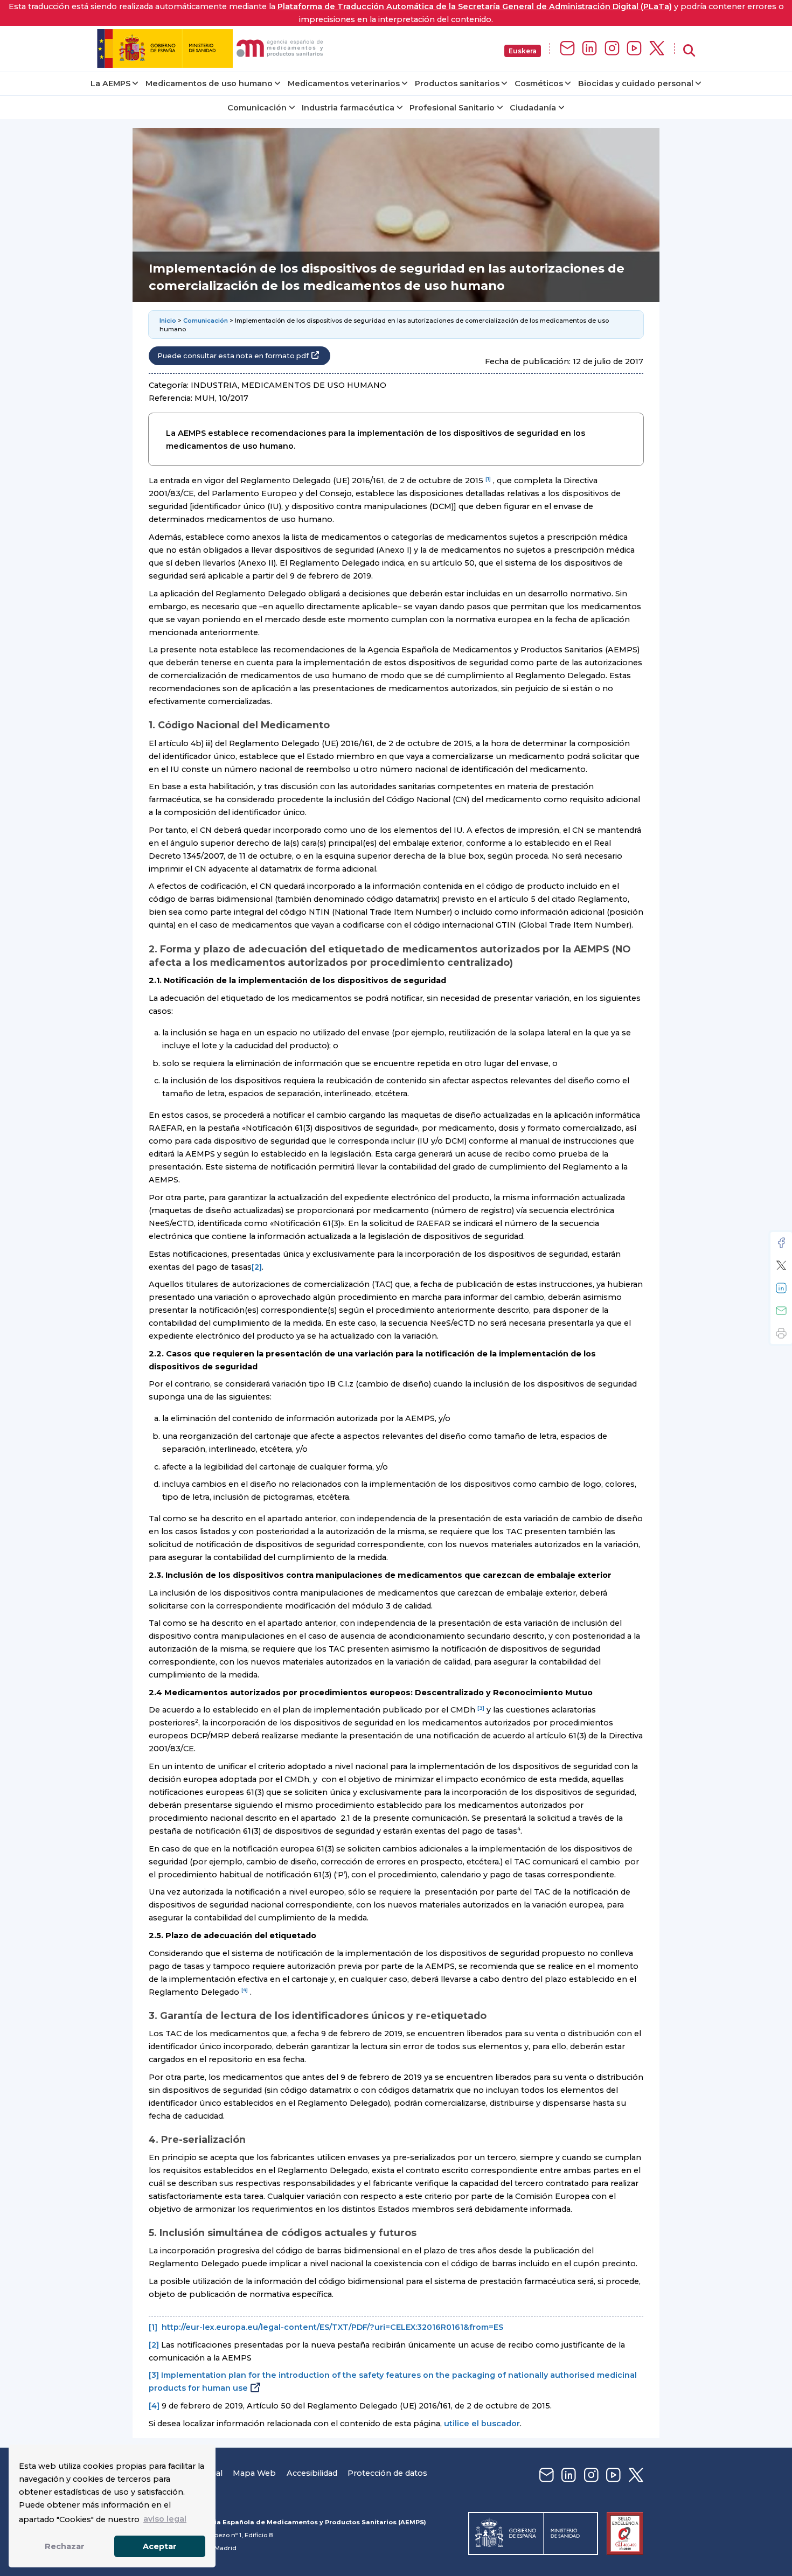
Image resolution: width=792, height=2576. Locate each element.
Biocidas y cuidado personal (636, 83)
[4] (154, 2406)
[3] (154, 2375)
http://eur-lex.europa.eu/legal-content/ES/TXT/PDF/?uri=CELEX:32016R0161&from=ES (332, 2327)
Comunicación (257, 108)
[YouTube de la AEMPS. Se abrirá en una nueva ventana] (634, 49)
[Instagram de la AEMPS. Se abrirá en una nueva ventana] (612, 49)
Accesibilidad (312, 2473)
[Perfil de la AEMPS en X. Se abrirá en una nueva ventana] (657, 49)
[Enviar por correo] (781, 1311)
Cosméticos (539, 83)
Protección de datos (387, 2473)
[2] (257, 1267)
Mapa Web (254, 2473)
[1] (153, 2327)
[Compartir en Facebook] (781, 1243)
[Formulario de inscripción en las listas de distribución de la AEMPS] (567, 49)
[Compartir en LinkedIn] (781, 1288)
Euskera (523, 51)
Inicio (168, 321)
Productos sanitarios (457, 83)
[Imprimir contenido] (781, 1333)
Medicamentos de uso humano (209, 83)
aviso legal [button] (165, 2519)
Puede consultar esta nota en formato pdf (233, 356)
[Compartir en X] (781, 1265)
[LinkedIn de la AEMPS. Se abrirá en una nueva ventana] (589, 49)
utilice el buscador (482, 2424)
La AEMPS (110, 83)
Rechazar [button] (65, 2546)
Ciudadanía (533, 108)
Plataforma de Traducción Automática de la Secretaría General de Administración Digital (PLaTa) (475, 6)
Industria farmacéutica (348, 108)
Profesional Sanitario (452, 108)
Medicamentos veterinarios (344, 83)
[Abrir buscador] (689, 51)
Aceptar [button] (160, 2546)
